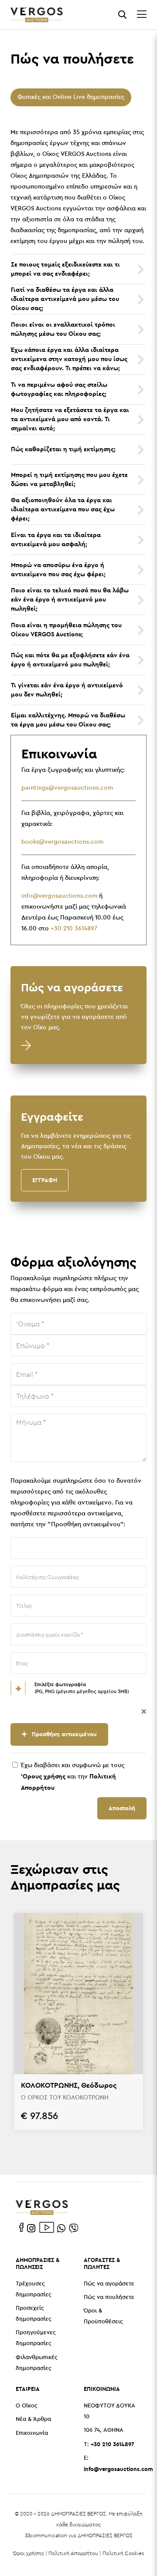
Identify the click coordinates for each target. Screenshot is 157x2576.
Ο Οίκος (27, 2406)
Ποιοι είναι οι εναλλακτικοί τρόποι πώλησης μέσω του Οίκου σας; (63, 329)
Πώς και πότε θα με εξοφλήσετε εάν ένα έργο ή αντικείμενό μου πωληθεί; (70, 660)
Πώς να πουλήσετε (109, 2297)
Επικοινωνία (32, 2433)
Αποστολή (122, 1808)
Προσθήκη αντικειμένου (63, 1734)
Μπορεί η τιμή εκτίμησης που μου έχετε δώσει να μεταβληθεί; (69, 479)
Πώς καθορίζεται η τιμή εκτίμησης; (63, 449)
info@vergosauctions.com (59, 896)
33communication (46, 2535)
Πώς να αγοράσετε (109, 2284)
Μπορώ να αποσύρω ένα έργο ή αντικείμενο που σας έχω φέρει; (58, 570)
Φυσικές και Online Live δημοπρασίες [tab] (71, 97)
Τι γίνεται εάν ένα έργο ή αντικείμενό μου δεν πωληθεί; (67, 690)
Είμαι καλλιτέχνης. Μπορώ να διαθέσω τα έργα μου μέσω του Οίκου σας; (68, 720)
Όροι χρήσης (29, 2553)
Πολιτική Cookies (123, 2553)
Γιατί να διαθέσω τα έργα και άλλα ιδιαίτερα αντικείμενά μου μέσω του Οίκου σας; (65, 299)
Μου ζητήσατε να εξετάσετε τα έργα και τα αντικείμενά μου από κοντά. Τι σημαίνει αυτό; (70, 419)
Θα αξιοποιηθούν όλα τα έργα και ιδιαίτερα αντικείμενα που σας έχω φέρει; (63, 509)
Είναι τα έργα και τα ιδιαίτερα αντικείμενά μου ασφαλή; (56, 539)
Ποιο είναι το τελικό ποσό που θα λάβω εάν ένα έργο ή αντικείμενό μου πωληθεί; (70, 599)
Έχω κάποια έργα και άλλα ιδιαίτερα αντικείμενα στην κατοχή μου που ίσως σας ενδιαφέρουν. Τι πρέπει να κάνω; (69, 359)
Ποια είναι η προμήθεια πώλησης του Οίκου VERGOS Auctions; (66, 630)
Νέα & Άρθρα (33, 2419)
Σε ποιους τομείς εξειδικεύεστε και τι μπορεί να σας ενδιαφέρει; (65, 269)
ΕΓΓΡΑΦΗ (45, 1180)
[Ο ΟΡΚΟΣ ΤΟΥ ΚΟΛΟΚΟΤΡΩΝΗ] (78, 1994)
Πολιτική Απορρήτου (73, 2553)
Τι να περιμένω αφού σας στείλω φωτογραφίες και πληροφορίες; (59, 389)
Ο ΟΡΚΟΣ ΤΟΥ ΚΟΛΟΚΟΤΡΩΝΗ (65, 2098)
